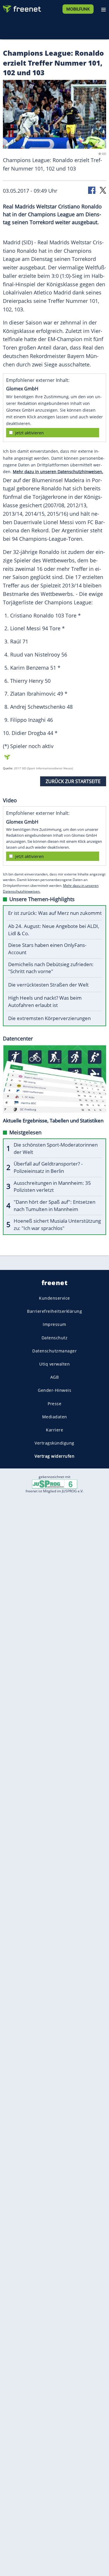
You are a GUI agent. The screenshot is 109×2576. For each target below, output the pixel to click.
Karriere (54, 1430)
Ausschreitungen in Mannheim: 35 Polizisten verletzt (52, 1187)
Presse (54, 1403)
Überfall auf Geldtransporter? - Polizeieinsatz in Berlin (48, 1167)
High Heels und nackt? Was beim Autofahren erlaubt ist (45, 1001)
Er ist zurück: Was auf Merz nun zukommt (55, 913)
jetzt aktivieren (30, 433)
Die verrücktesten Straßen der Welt (48, 985)
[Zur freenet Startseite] (22, 8)
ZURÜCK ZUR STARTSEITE (73, 781)
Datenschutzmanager (54, 1351)
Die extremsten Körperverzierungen (49, 1018)
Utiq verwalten (54, 1364)
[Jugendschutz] (55, 1484)
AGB (55, 1377)
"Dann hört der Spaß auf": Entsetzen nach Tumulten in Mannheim (54, 1205)
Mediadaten (55, 1416)
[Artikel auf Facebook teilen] (92, 190)
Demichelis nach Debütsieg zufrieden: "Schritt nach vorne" (51, 968)
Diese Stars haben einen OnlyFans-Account (47, 949)
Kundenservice (54, 1298)
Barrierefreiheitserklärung (54, 1311)
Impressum (54, 1324)
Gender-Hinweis (54, 1390)
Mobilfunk (78, 9)
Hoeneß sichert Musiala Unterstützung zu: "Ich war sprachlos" (57, 1224)
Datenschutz (55, 1337)
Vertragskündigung (54, 1443)
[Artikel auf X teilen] (103, 190)
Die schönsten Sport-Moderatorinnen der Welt (56, 1148)
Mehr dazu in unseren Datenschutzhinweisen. (58, 472)
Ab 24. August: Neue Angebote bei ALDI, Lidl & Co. (54, 930)
